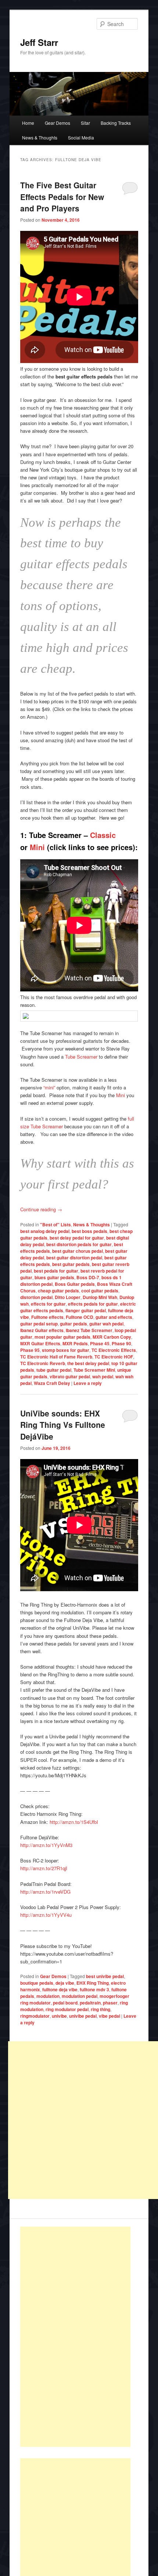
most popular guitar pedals (62, 1337)
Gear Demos (58, 123)
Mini (37, 847)
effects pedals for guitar (93, 1304)
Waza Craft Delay (52, 1383)
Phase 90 (121, 1343)
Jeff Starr (39, 42)
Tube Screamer (81, 1057)
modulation (48, 1996)
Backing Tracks (116, 123)
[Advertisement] (75, 2337)
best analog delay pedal (45, 1231)
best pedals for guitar (56, 1271)
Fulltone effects (47, 1317)
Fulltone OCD (80, 1317)
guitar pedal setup (39, 1324)
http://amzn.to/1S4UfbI (74, 1822)
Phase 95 (30, 1350)
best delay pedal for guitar (77, 1238)
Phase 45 (100, 1343)
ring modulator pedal (67, 2009)
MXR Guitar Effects (40, 1343)
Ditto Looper (68, 1297)
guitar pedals (73, 1324)
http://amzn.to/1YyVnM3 (46, 1845)
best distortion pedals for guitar (79, 1244)
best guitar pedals (71, 1264)
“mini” (49, 1087)
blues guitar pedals (54, 1277)
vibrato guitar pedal (70, 1376)
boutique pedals (37, 1983)
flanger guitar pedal (86, 1310)
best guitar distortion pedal (74, 1258)
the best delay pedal (88, 1363)
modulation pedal (80, 1996)
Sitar (85, 123)
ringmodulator (35, 2016)
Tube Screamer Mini (94, 1370)
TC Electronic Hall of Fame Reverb (56, 1357)
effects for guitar (48, 1304)
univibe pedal (83, 2016)
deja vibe (65, 1983)
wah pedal (103, 1376)
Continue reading (41, 1209)
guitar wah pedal (106, 1324)
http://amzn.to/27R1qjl (44, 1868)
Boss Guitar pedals (75, 1284)
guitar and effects (114, 1317)
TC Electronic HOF (114, 1357)
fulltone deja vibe (60, 1989)
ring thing (100, 2009)
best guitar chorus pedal (78, 1251)
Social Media (81, 137)
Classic (103, 835)
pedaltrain (90, 2003)
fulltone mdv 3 (94, 1989)
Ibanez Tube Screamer (89, 1330)
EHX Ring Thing (93, 1983)
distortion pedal (36, 1297)
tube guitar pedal (54, 1370)
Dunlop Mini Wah (100, 1297)
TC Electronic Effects (114, 1350)
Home (28, 123)
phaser (110, 2003)
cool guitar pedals (100, 1291)
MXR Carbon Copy (112, 1337)
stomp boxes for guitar (66, 1350)
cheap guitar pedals (58, 1291)
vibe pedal (109, 2016)
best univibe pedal (105, 1976)
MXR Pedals (75, 1343)
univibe (59, 2016)
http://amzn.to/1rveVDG (45, 1892)
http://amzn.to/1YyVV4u (46, 1915)
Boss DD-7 (88, 1277)
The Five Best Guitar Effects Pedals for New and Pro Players (62, 197)
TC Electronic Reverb (43, 1363)
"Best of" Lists (55, 1224)
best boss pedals (89, 1231)
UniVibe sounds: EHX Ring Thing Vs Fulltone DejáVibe (63, 1425)
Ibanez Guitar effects (42, 1330)
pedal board (65, 2003)
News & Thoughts (40, 137)
